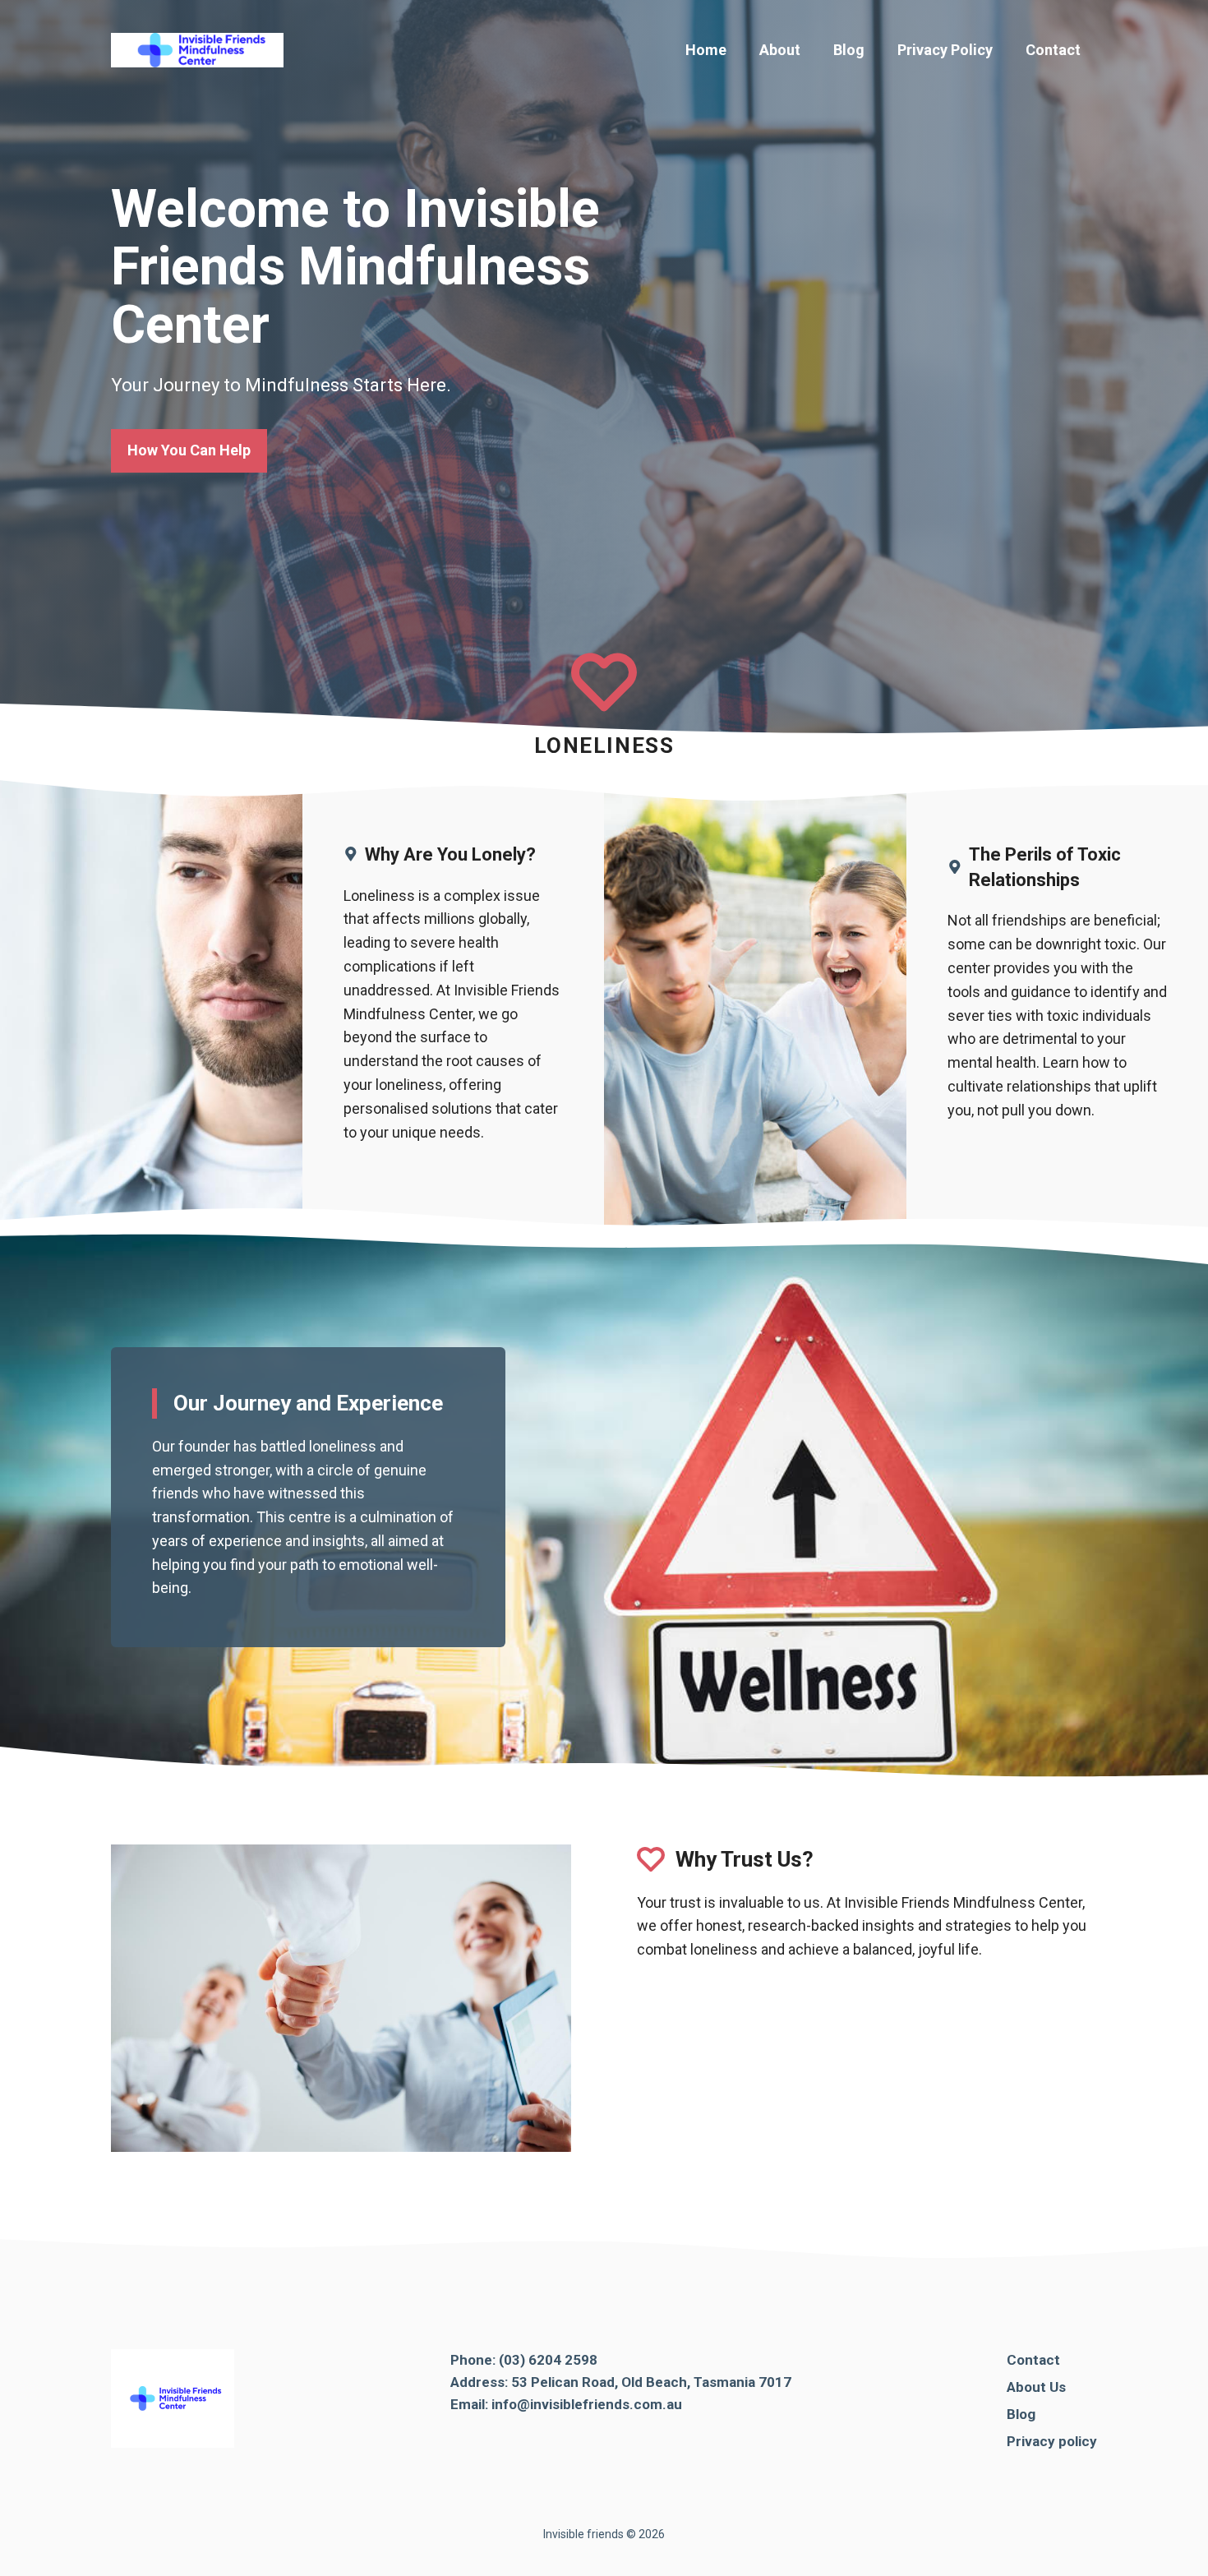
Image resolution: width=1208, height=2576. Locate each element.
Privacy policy (1052, 2441)
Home (706, 50)
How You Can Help (189, 450)
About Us (1036, 2387)
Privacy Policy (945, 50)
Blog (849, 50)
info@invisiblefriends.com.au (587, 2404)
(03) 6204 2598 (548, 2360)
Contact (1053, 50)
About (780, 50)
